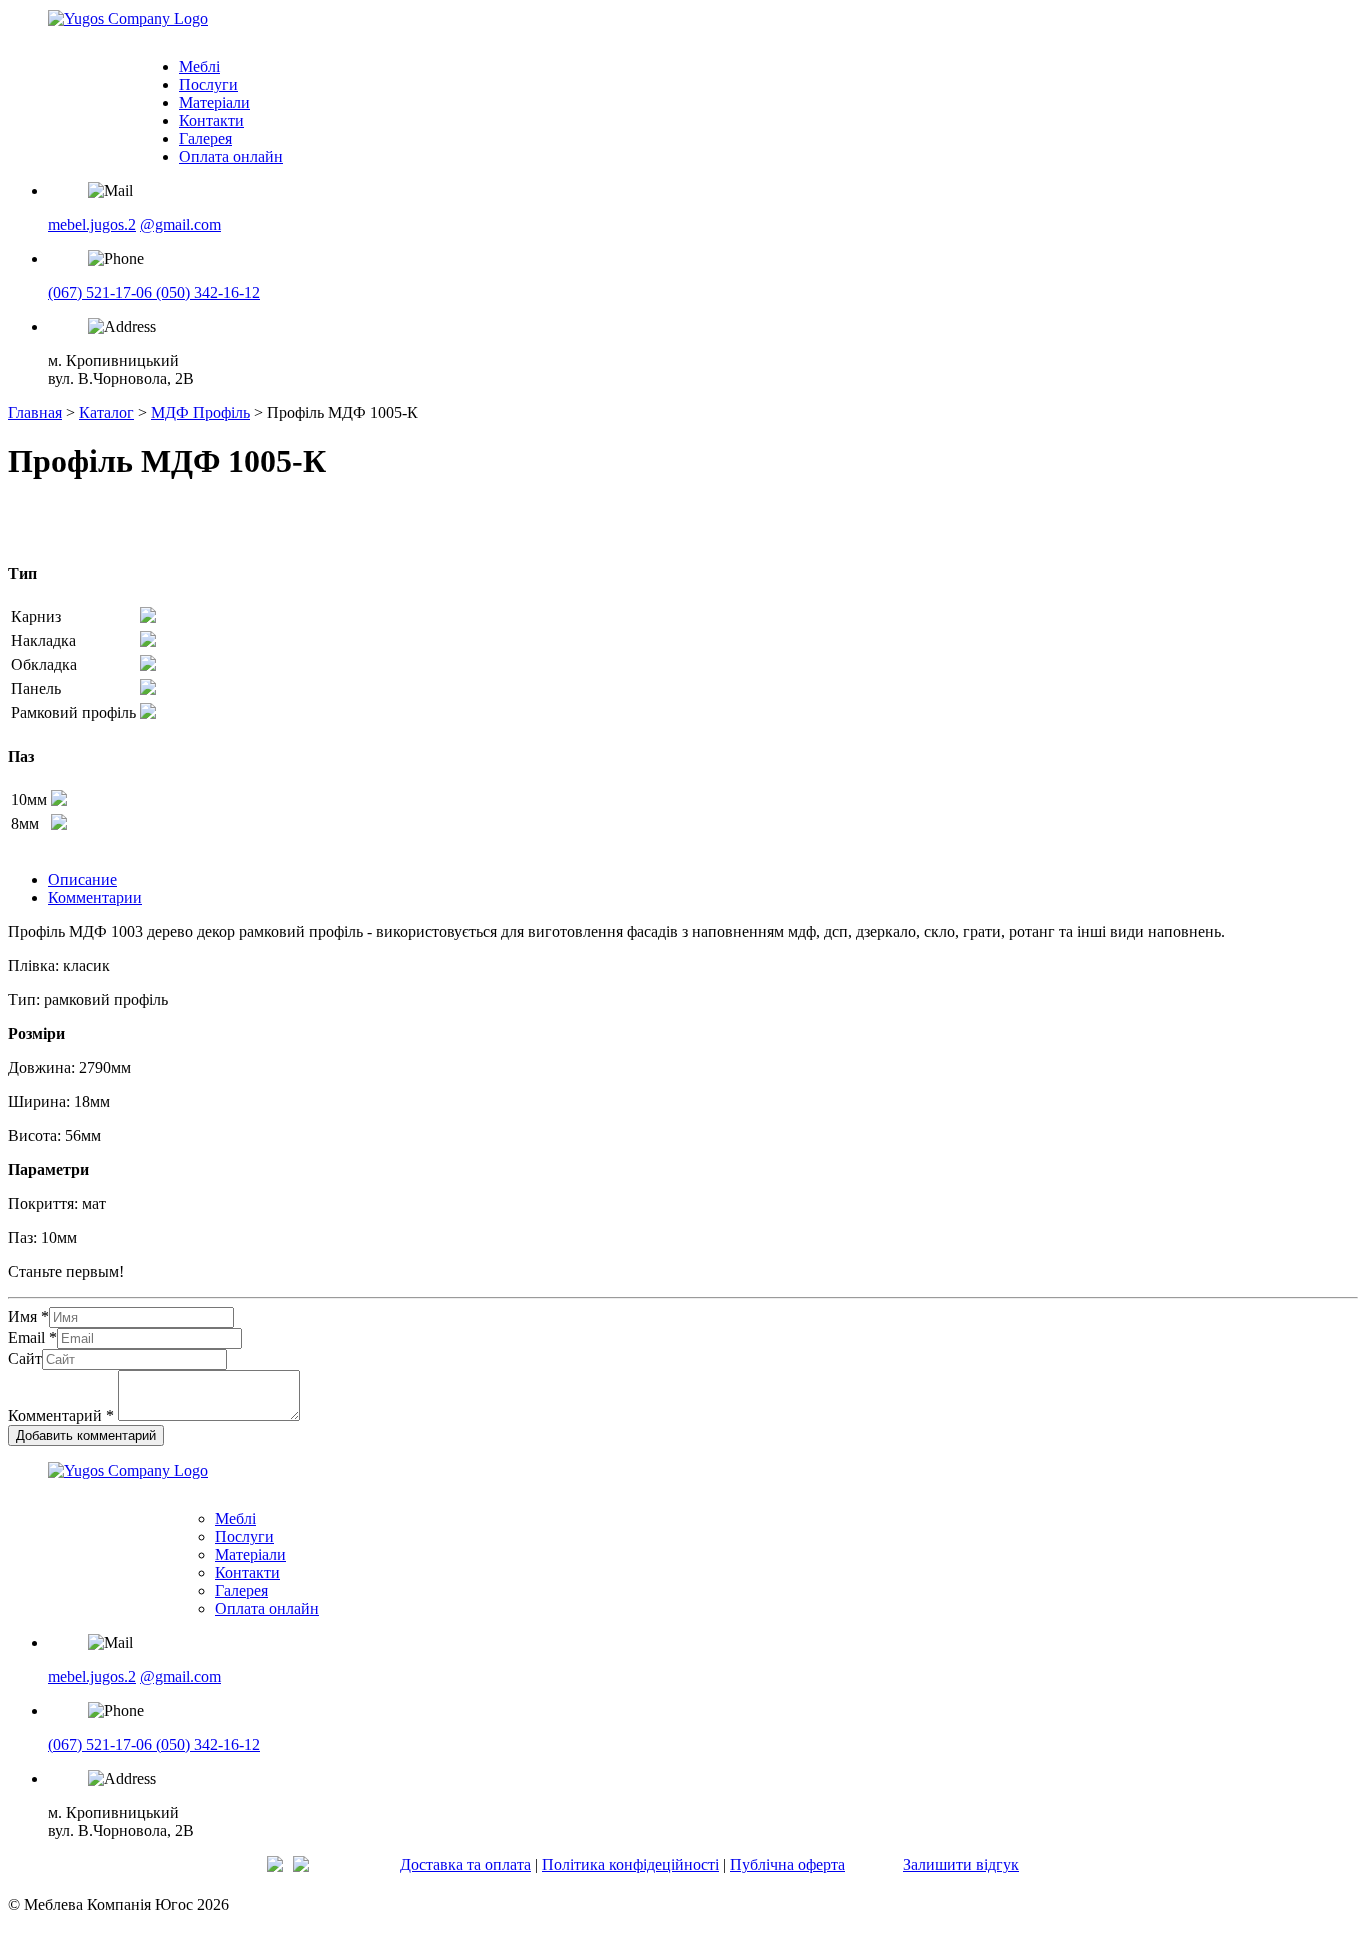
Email (32, 1337)
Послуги (208, 84)
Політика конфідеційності (630, 1864)
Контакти (211, 120)
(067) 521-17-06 (102, 292)
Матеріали (214, 102)
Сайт (25, 1358)
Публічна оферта (787, 1864)
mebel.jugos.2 (92, 224)
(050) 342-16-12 (208, 292)
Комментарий (61, 1415)
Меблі (199, 66)
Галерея (205, 138)
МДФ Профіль (200, 412)
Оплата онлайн (231, 156)
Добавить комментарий (86, 1435)
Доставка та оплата (465, 1864)
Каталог (106, 412)
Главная (35, 412)
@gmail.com (180, 224)
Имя (28, 1316)
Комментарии (95, 897)
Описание (82, 879)
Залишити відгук (961, 1864)
